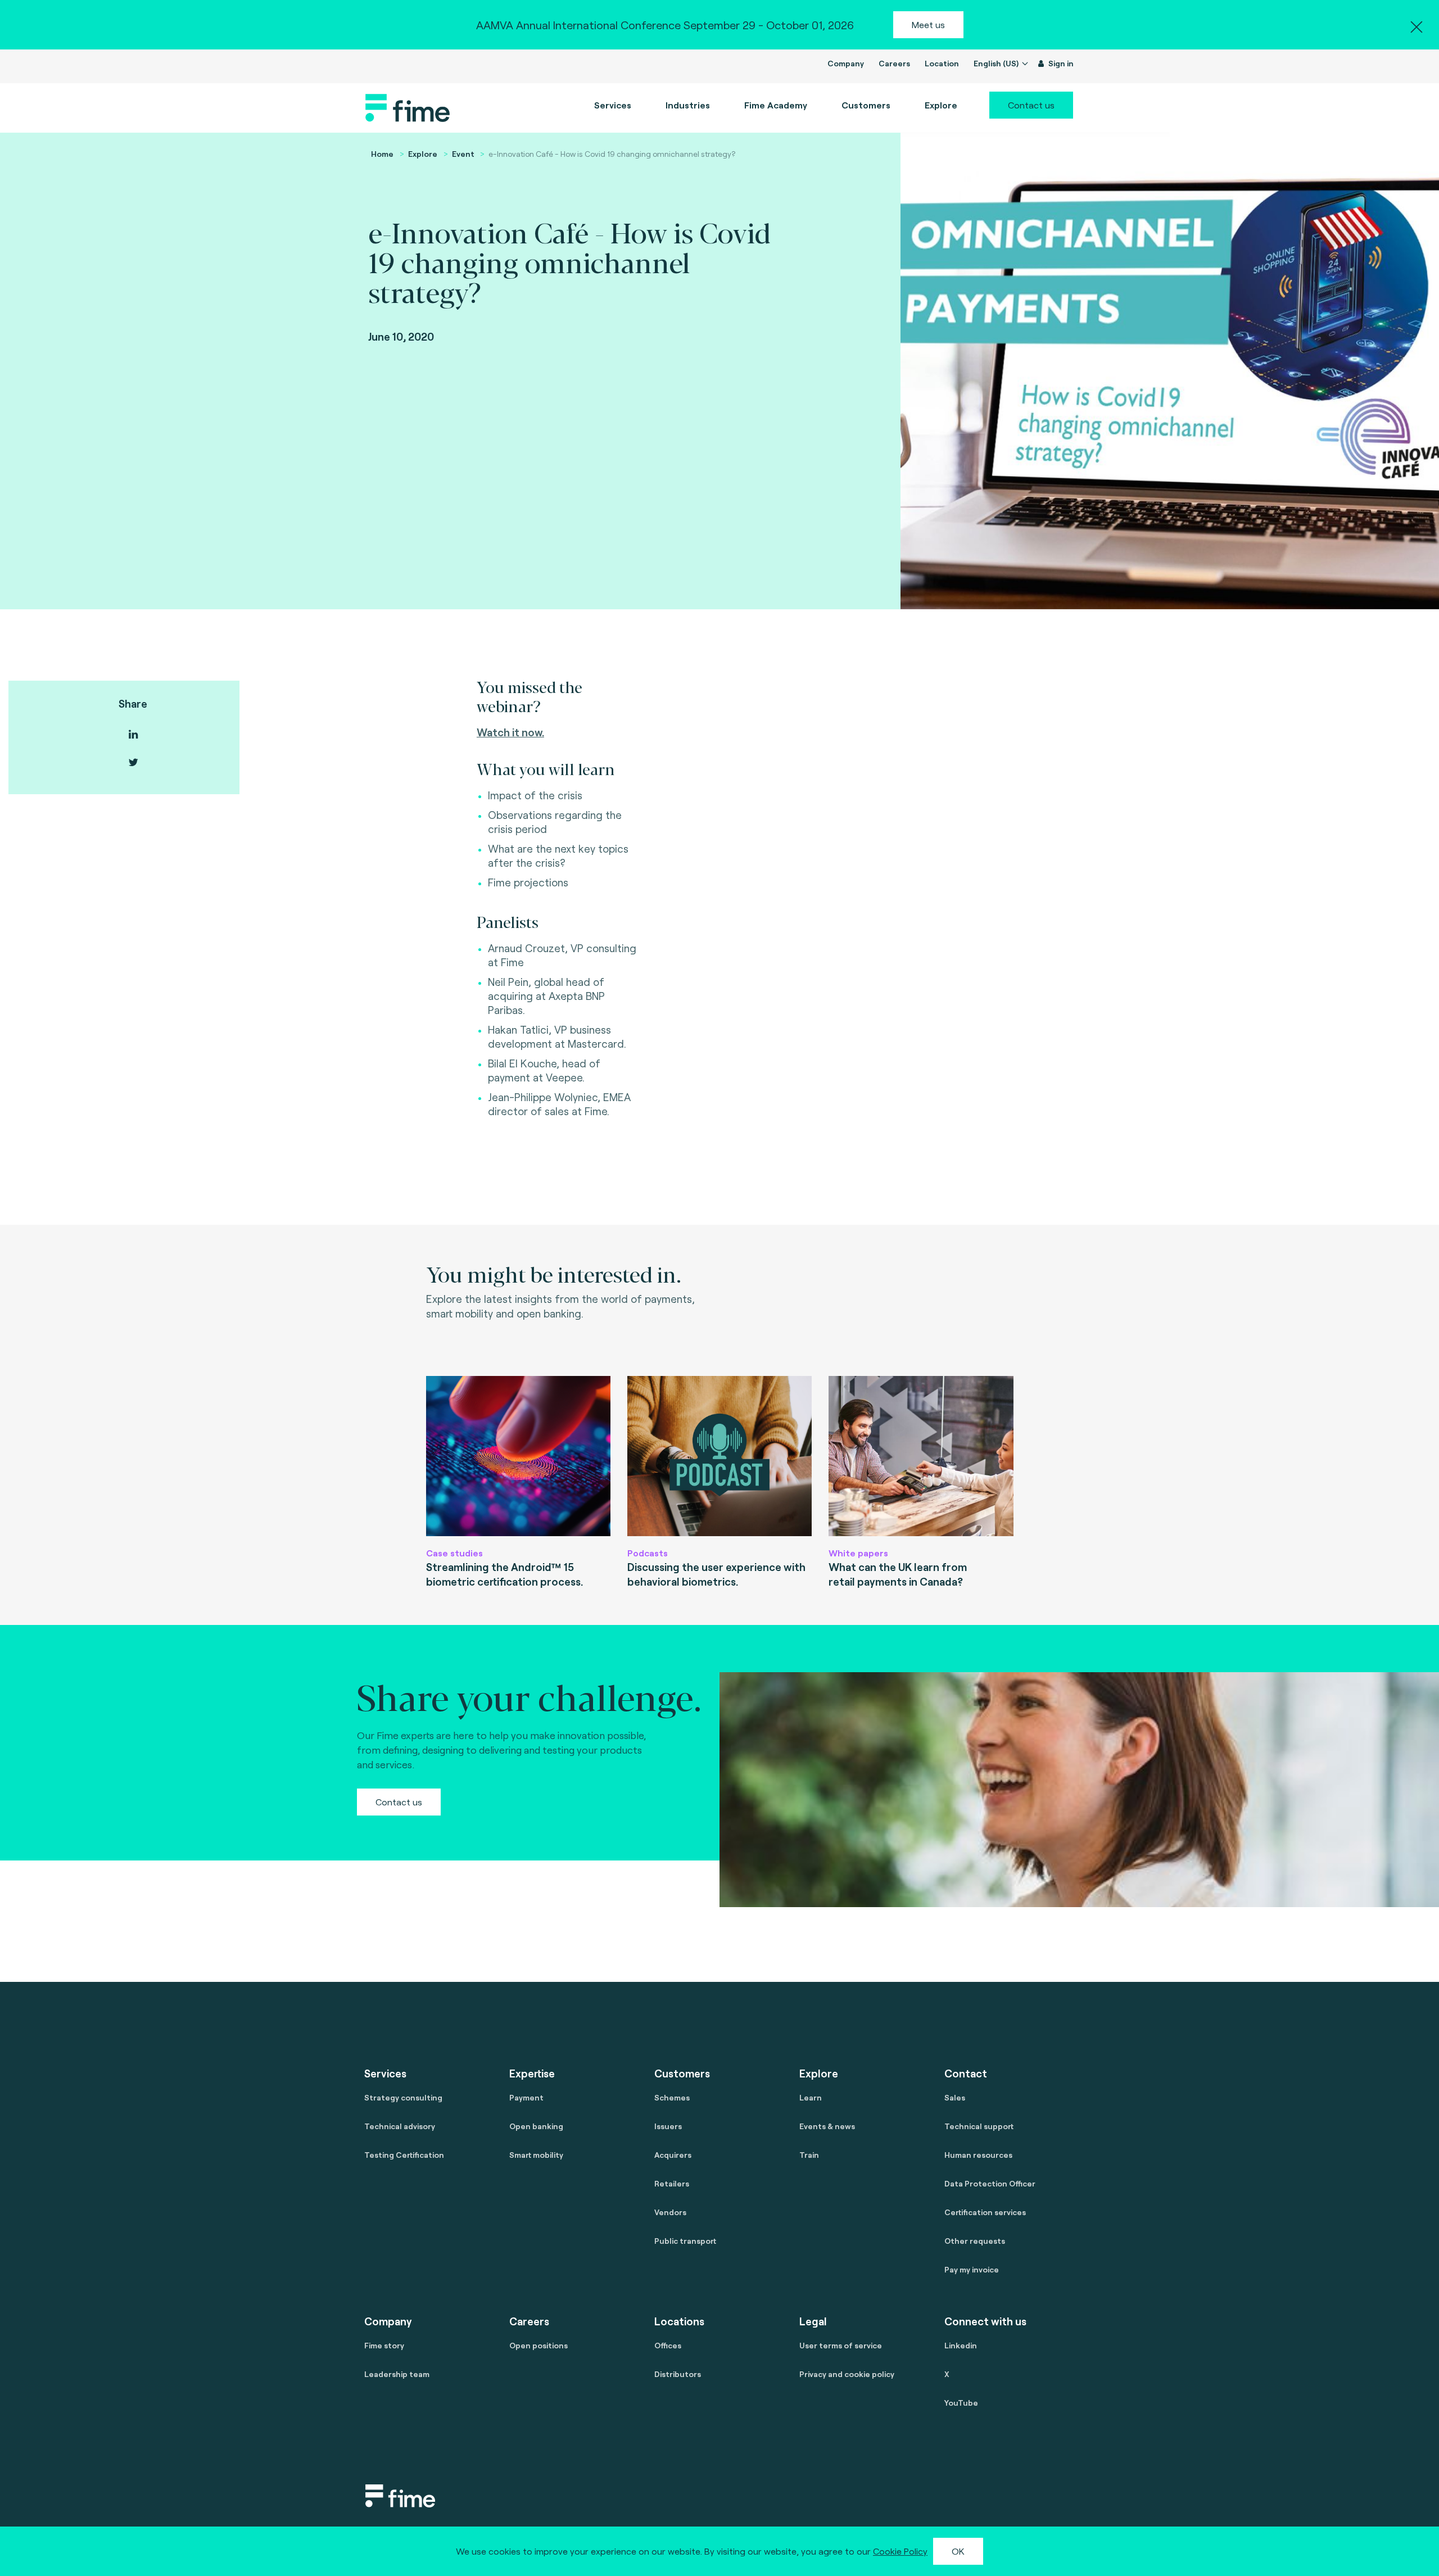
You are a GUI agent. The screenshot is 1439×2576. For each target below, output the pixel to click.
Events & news (827, 2126)
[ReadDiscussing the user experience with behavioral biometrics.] (719, 1456)
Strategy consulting (403, 2097)
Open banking (536, 2126)
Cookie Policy (900, 2551)
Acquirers (673, 2155)
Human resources (978, 2155)
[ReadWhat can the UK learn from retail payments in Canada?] (921, 1456)
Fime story (384, 2345)
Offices (668, 2345)
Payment (526, 2097)
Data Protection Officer (990, 2183)
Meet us (928, 24)
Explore (423, 154)
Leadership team (397, 2374)
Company (846, 63)
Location (942, 63)
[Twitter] (133, 762)
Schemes (672, 2097)
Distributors (678, 2374)
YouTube (961, 2403)
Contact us (1031, 105)
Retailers (672, 2183)
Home (382, 154)
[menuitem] (776, 105)
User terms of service (841, 2345)
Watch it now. (510, 732)
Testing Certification (404, 2155)
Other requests (975, 2241)
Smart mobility (536, 2155)
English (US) (997, 63)
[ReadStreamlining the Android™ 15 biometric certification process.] (518, 1456)
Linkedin (961, 2345)
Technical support (979, 2126)
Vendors (670, 2212)
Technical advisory (400, 2126)
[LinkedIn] (133, 734)
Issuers (668, 2126)
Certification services (985, 2212)
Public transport (685, 2241)
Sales (955, 2097)
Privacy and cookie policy (847, 2374)
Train (809, 2155)
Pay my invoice (972, 2269)
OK (958, 2551)
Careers (894, 63)
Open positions (539, 2345)
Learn (811, 2097)
